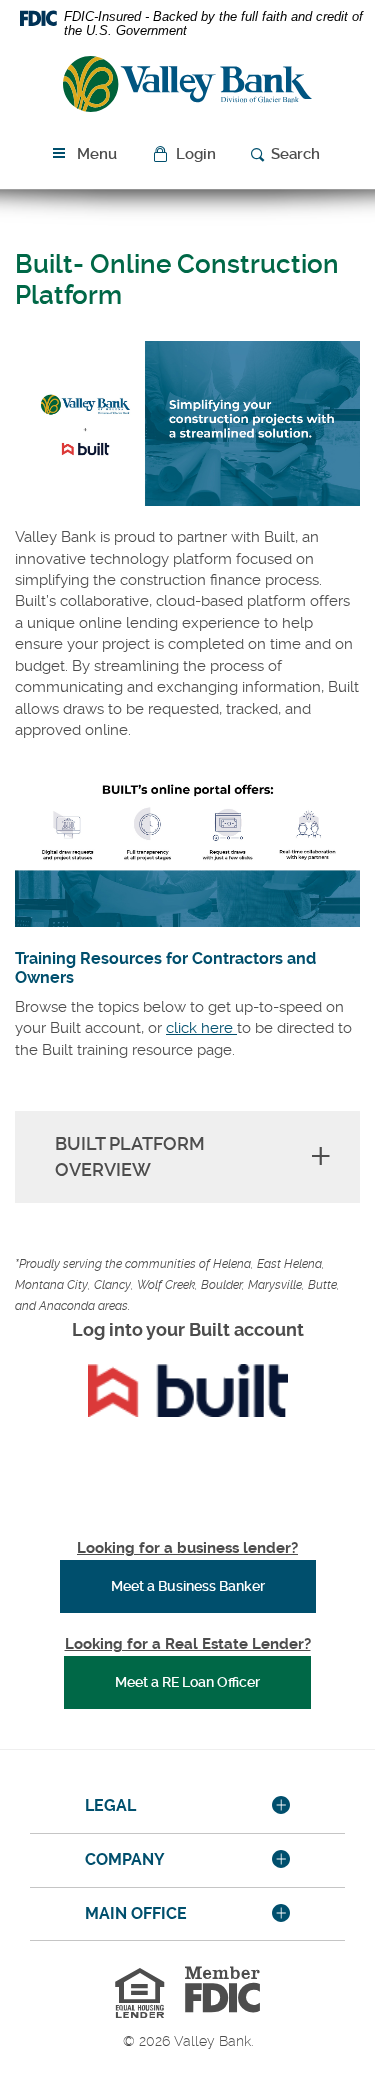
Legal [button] (110, 1805)
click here (201, 1028)
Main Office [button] (136, 1913)
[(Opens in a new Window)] (187, 1390)
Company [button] (125, 1859)
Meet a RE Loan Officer (187, 1682)
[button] (186, 154)
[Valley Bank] (187, 87)
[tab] (187, 1807)
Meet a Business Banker (213, 1585)
